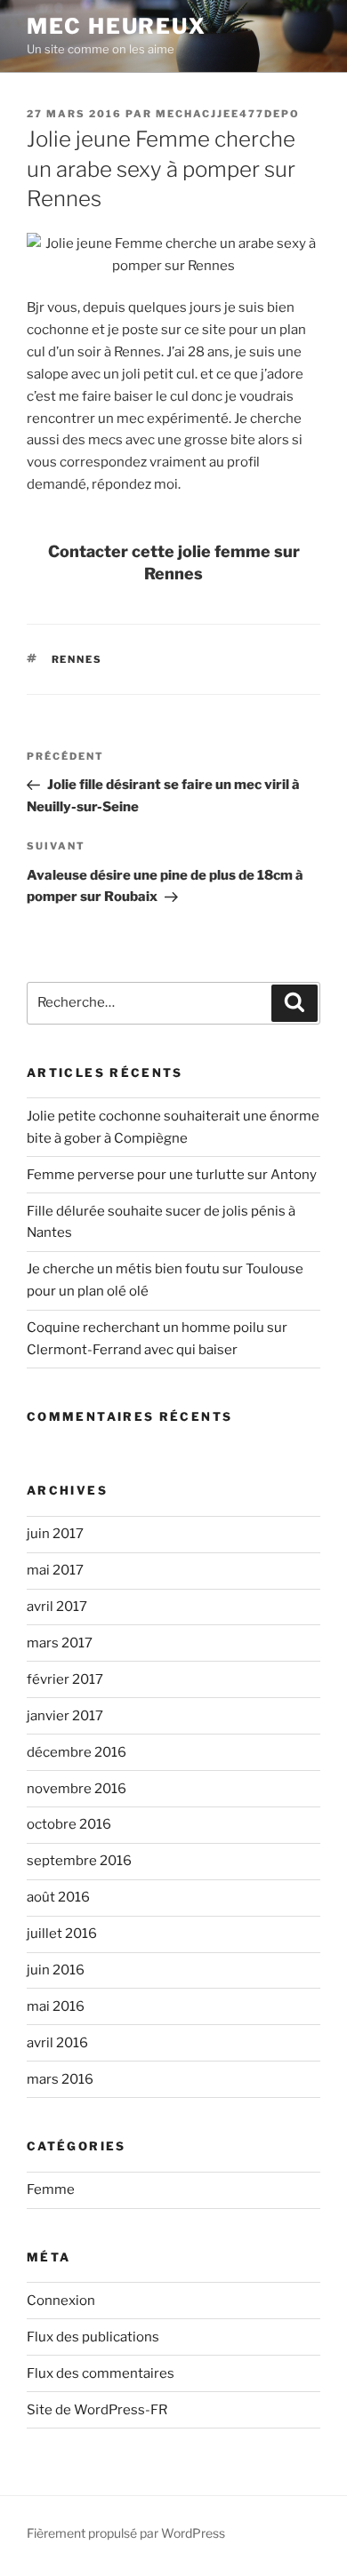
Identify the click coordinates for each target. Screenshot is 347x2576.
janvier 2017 (65, 1716)
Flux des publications (93, 2337)
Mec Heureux (117, 26)
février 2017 (65, 1679)
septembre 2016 (79, 1861)
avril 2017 (57, 1607)
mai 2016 (56, 2006)
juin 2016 (56, 1970)
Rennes (77, 659)
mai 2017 (55, 1570)
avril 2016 (57, 2043)
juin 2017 (55, 1534)
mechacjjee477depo (228, 114)
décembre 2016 (77, 1752)
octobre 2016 (69, 1824)
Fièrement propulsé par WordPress (126, 2533)
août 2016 (58, 1897)
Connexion (61, 2301)
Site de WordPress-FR (97, 2410)
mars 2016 (60, 2079)
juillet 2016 (62, 1934)
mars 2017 (60, 1643)
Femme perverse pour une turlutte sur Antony (172, 1175)
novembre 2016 (77, 1789)
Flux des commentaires (101, 2373)
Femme (51, 2189)
